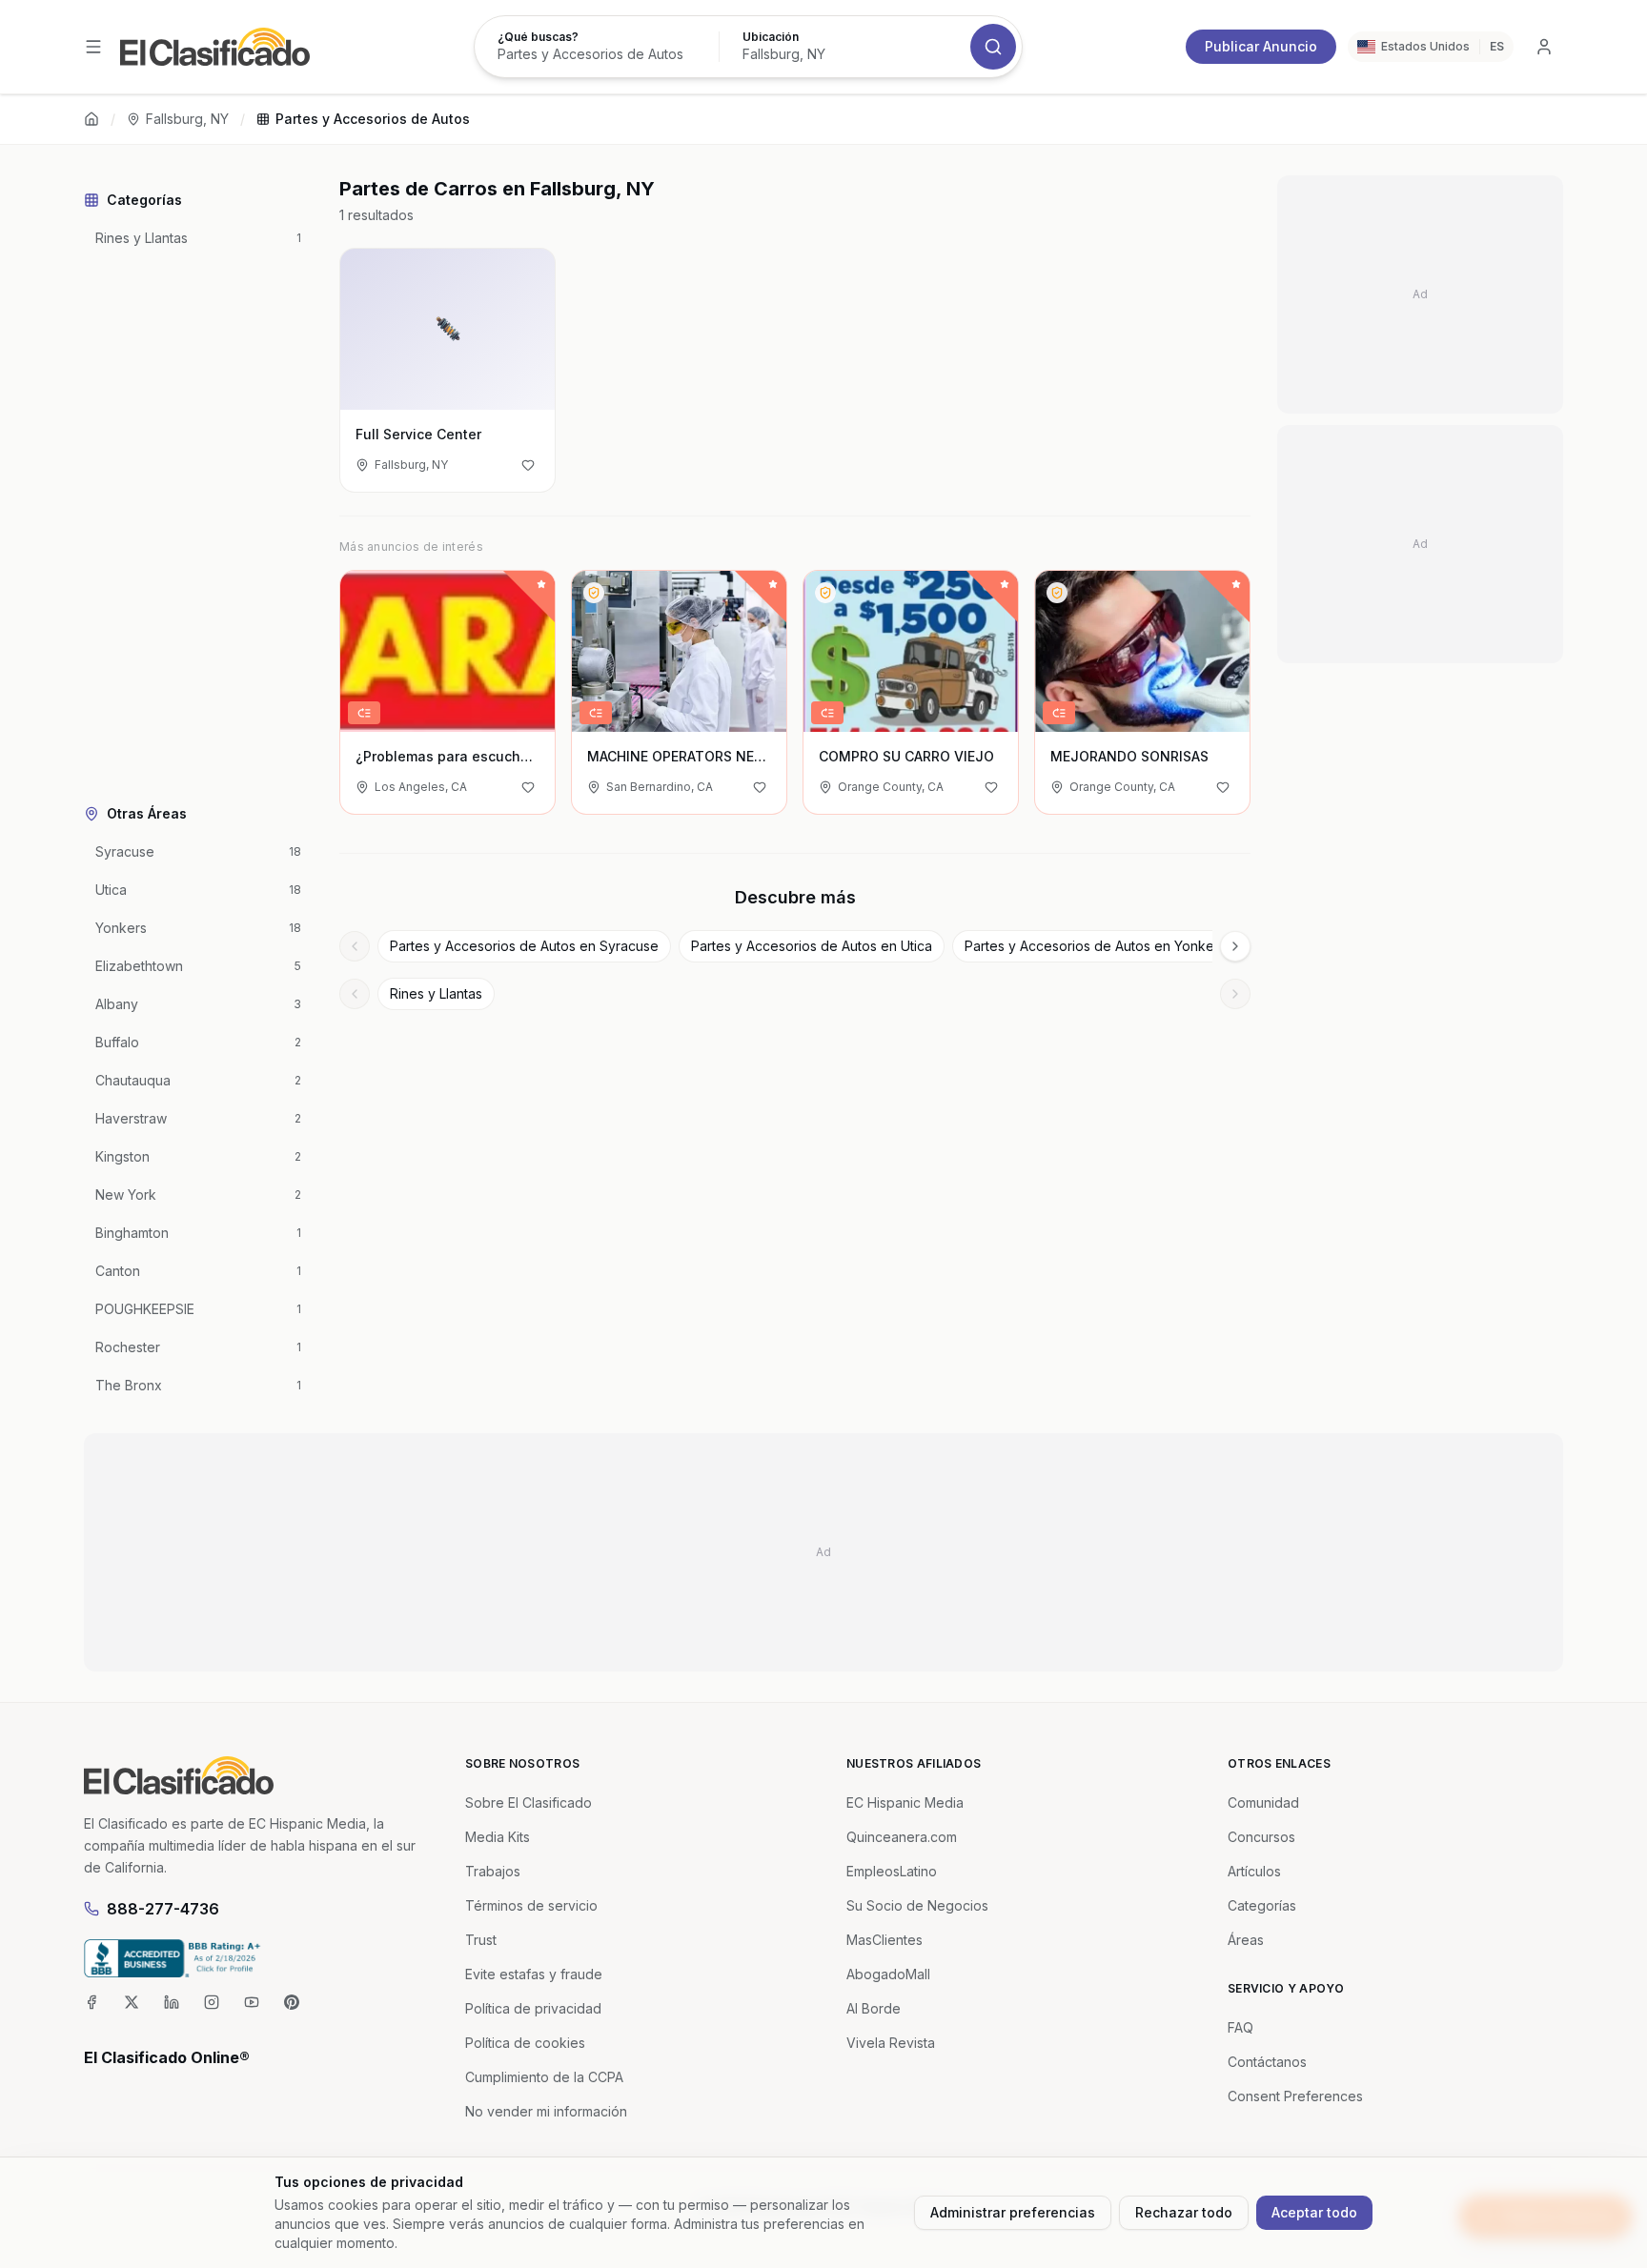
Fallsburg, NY (187, 119)
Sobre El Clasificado (529, 1802)
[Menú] (93, 47)
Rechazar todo (1184, 2212)
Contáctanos (1267, 2062)
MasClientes (884, 1940)
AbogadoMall (888, 1974)
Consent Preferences (1295, 2096)
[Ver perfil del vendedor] (594, 593)
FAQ (1240, 2027)
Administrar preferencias (1013, 2212)
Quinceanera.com (902, 1837)
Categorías (1262, 1905)
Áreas (1246, 1940)
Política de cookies (525, 2043)
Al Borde (874, 2008)
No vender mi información (546, 2111)
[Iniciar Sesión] (1544, 47)
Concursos (1261, 1837)
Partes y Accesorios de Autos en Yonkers (1095, 946)
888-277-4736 (163, 1909)
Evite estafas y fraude (534, 1974)
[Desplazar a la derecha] (1235, 946)
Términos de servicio (531, 1905)
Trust (481, 1940)
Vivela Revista (891, 2043)
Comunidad (1263, 1802)
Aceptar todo (1314, 2212)
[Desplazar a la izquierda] (355, 946)
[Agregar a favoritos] (528, 465)
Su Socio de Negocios (917, 1905)
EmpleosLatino (892, 1871)
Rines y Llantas (436, 993)
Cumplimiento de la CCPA (544, 2077)
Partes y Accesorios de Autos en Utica (812, 946)
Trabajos (493, 1871)
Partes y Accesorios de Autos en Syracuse (524, 946)
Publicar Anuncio (1261, 46)
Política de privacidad (533, 2008)
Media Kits (498, 1837)
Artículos (1254, 1871)
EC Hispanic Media (905, 1802)
